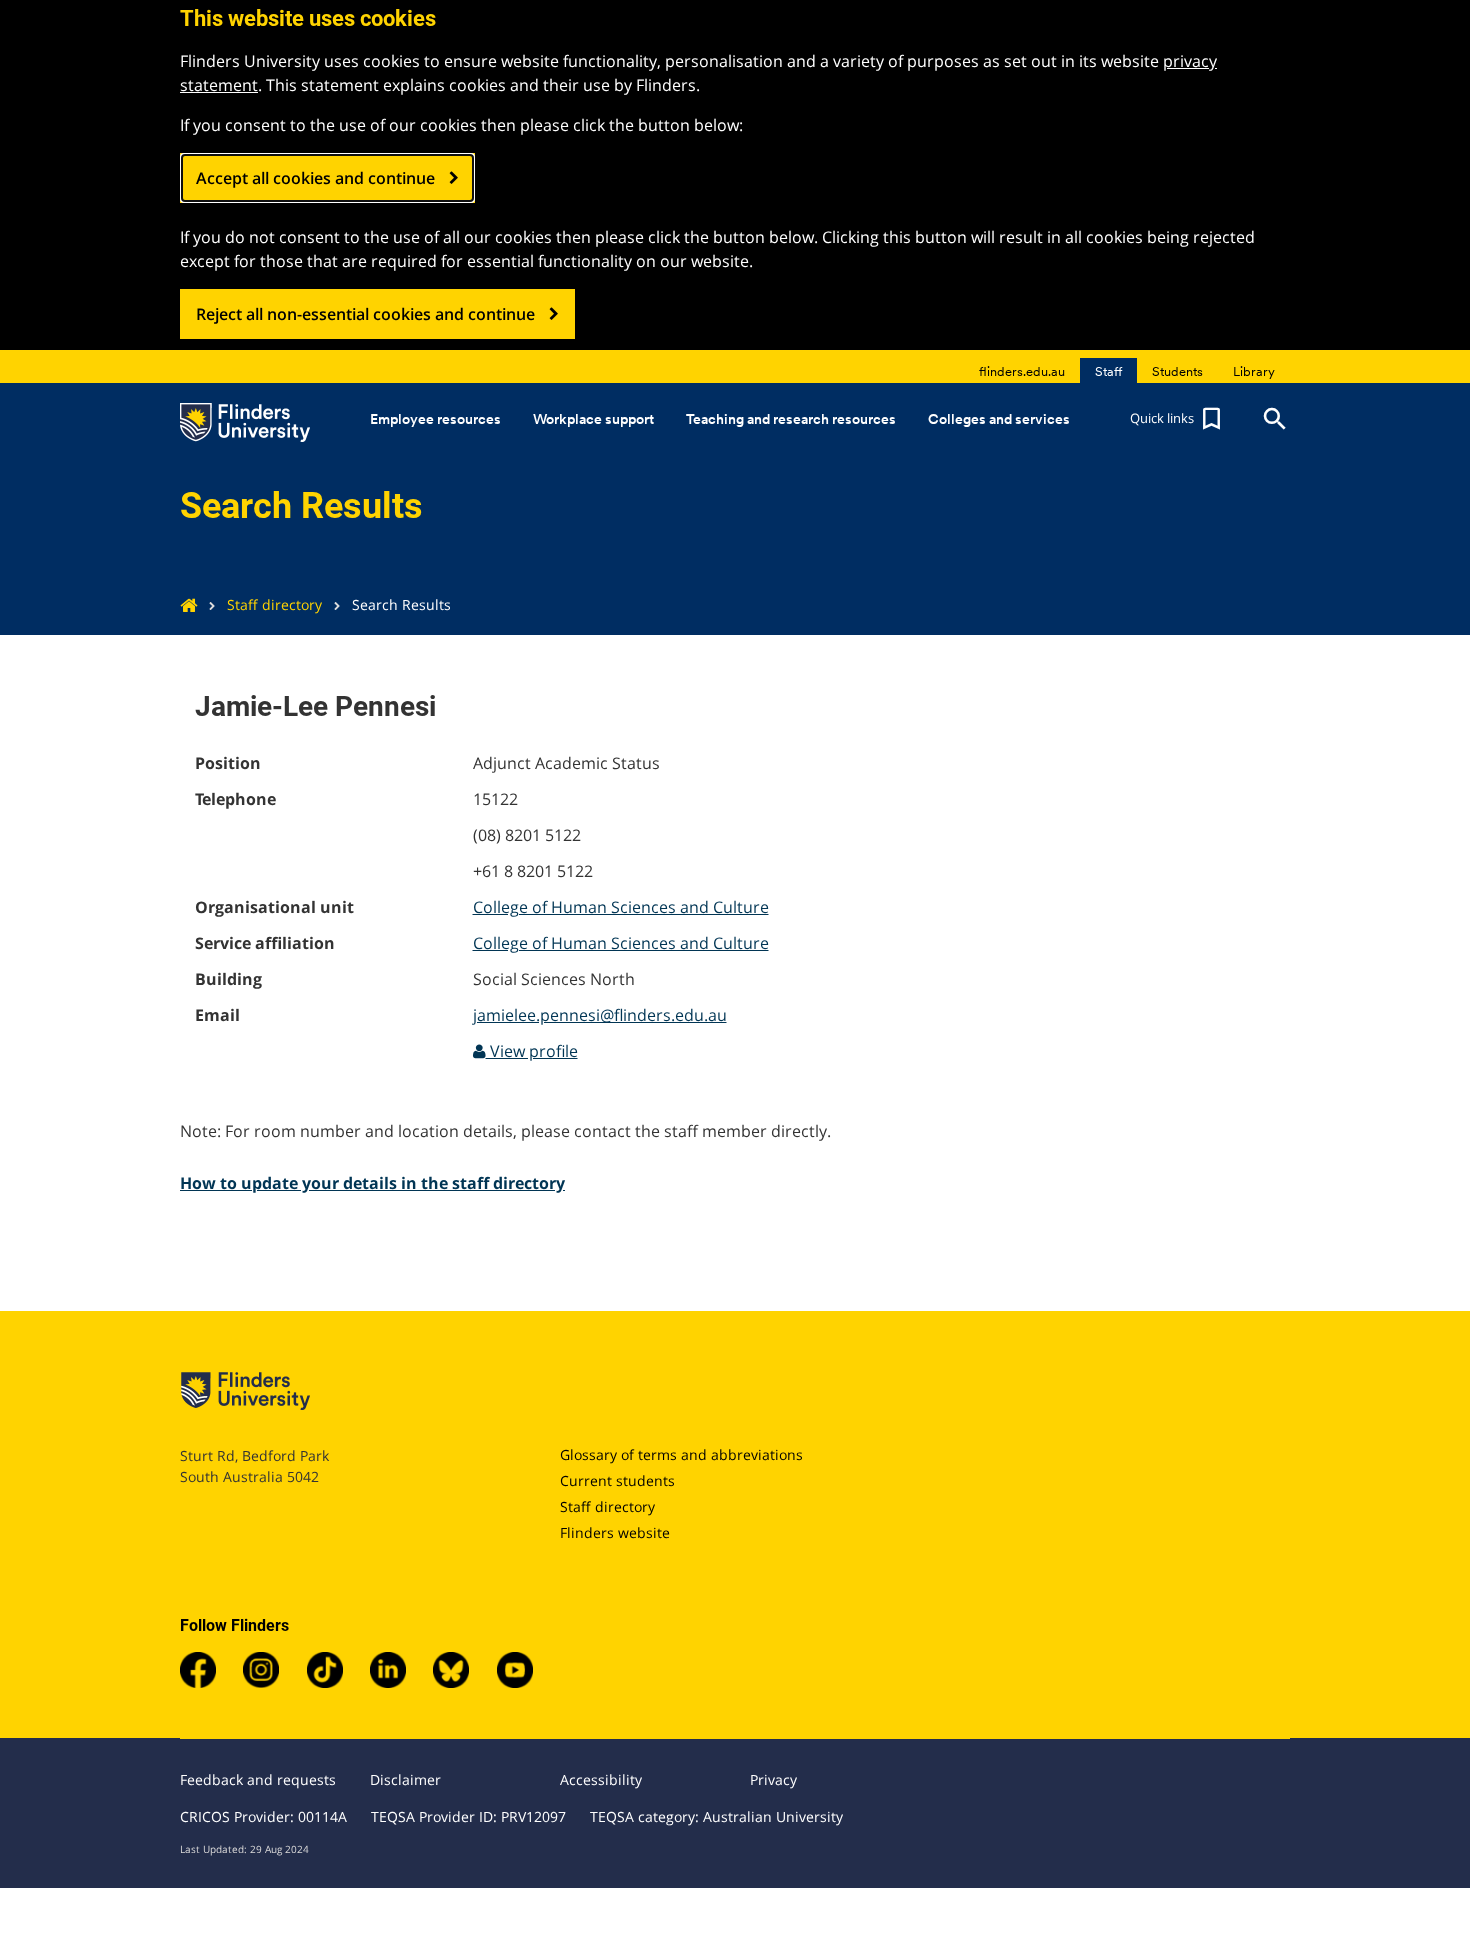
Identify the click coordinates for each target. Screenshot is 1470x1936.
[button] (1178, 419)
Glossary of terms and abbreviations (681, 1454)
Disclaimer (405, 1779)
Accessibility (601, 1779)
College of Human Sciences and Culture (621, 907)
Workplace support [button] (593, 419)
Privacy (773, 1779)
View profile (532, 1051)
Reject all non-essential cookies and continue (365, 314)
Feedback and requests (258, 1779)
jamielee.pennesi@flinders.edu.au (600, 1015)
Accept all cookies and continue (315, 178)
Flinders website (615, 1532)
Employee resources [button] (435, 419)
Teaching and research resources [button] (791, 419)
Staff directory (274, 604)
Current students (617, 1480)
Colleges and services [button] (999, 419)
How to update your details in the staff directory (372, 1183)
